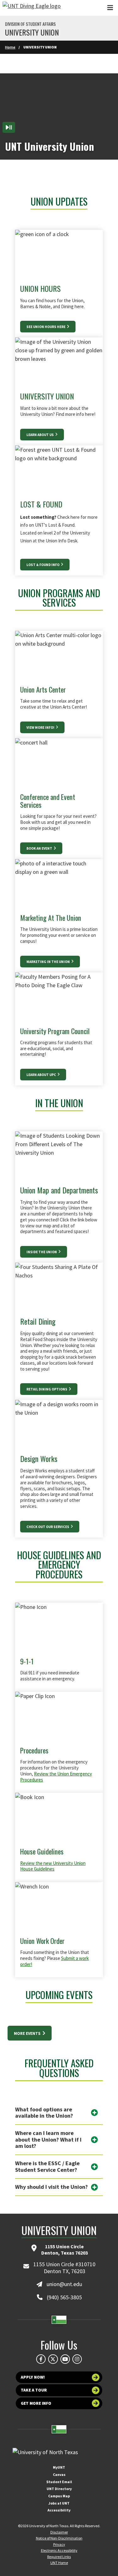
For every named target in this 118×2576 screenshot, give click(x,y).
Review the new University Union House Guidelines (53, 1866)
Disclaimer (59, 2532)
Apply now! (33, 2377)
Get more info (36, 2403)
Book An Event (40, 848)
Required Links (59, 2557)
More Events (28, 2033)
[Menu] (110, 8)
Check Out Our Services (48, 1527)
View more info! (41, 728)
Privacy (59, 2544)
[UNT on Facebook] (41, 2359)
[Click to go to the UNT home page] (32, 8)
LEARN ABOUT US (40, 435)
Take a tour (34, 2390)
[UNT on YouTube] (65, 2359)
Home (10, 47)
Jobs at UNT (59, 2503)
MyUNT (59, 2467)
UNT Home (59, 2563)
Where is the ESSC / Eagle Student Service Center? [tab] (47, 2166)
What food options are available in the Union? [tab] (44, 2113)
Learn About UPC (42, 1075)
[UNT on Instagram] (77, 2359)
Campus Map (59, 2496)
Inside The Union (42, 1252)
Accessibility (59, 2510)
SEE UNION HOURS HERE (46, 327)
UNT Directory (59, 2489)
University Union (32, 32)
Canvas (59, 2474)
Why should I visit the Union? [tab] (51, 2187)
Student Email (59, 2482)
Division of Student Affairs (30, 24)
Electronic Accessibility (59, 2550)
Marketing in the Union (48, 962)
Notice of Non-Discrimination (59, 2538)
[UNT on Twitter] (53, 2359)
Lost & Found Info (43, 565)
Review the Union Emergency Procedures (56, 1777)
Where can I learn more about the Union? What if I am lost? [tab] (48, 2139)
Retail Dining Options (47, 1389)
